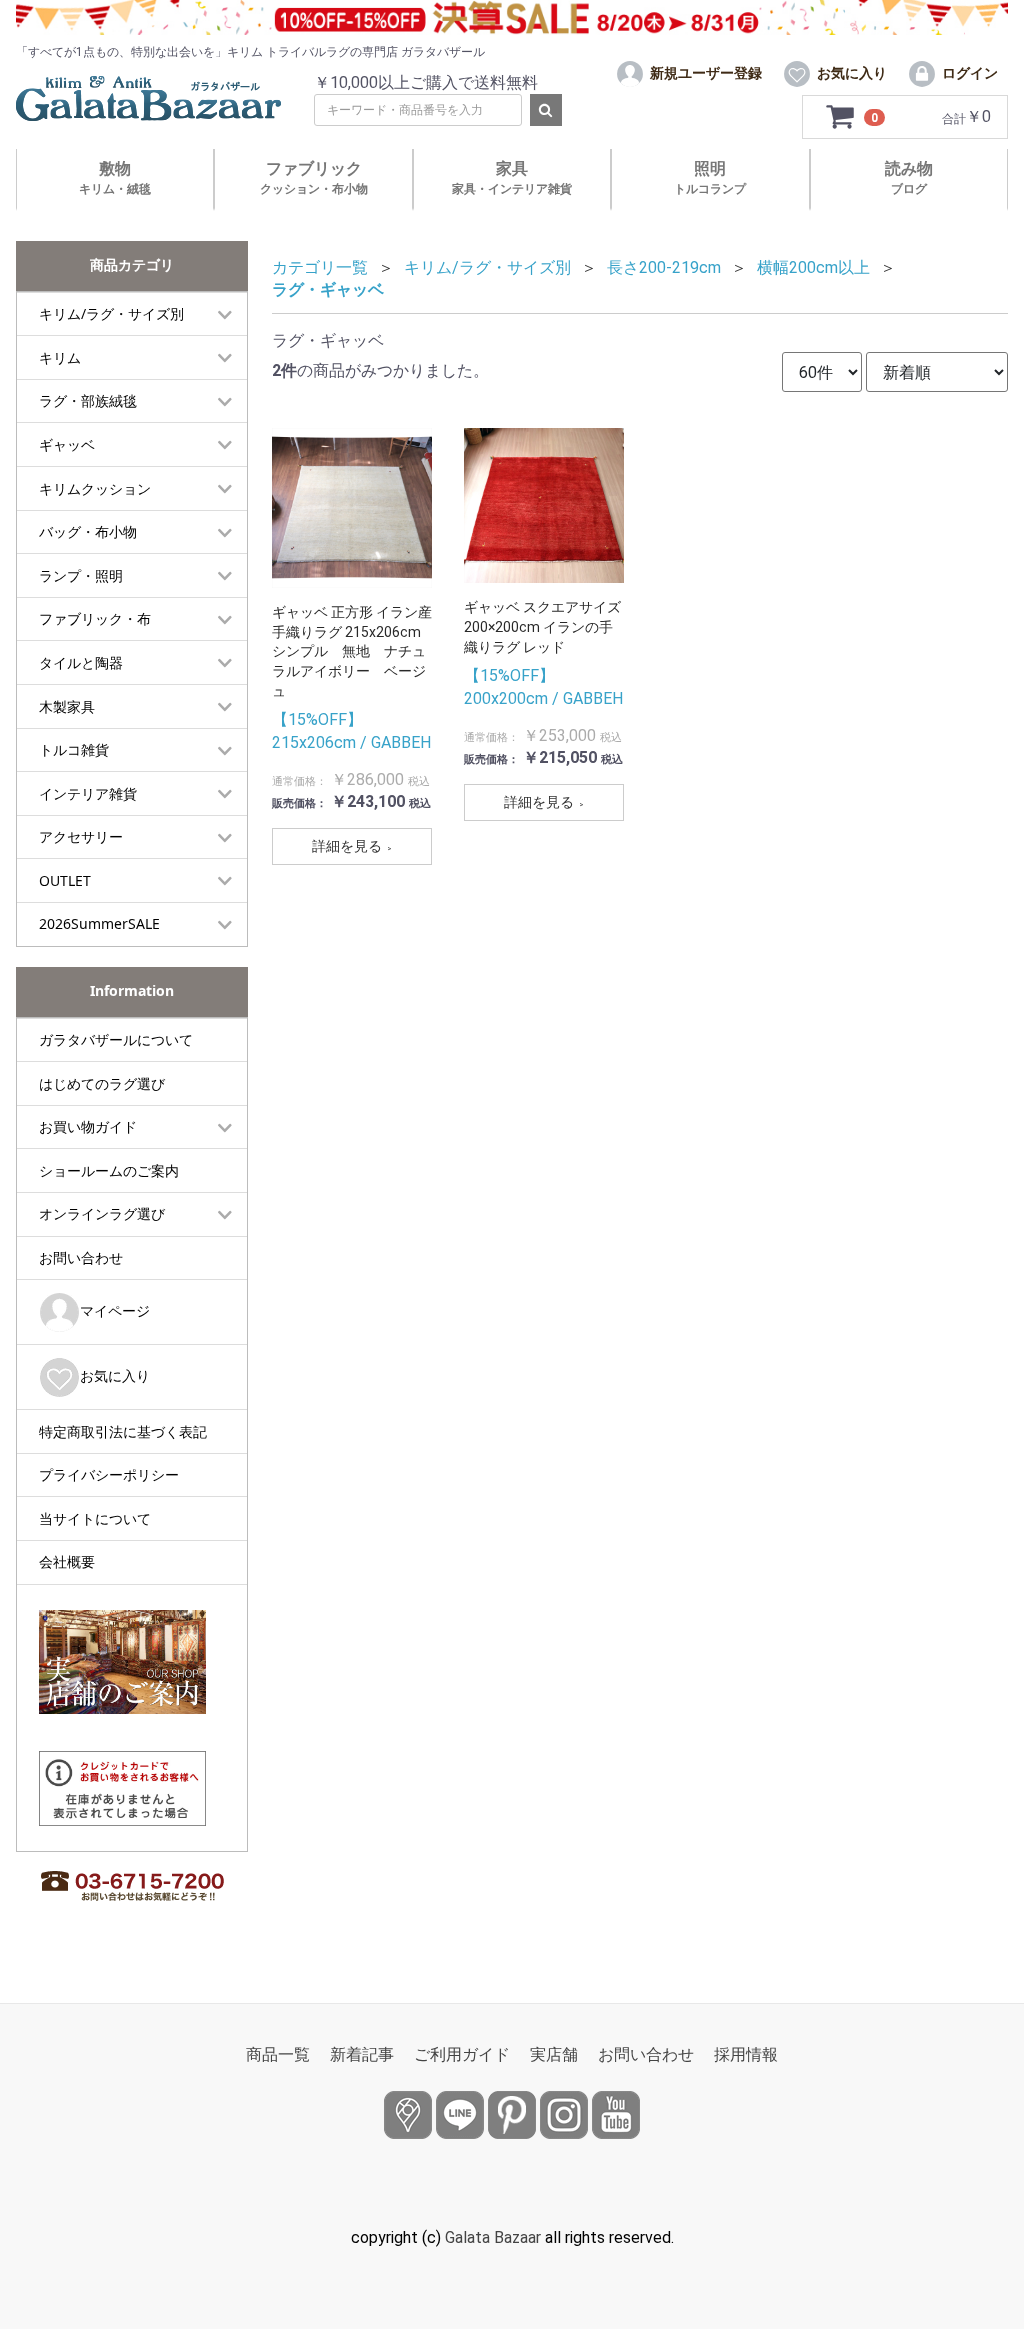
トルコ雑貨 (74, 749)
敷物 (115, 177)
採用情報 (746, 2054)
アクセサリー (81, 836)
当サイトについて (95, 1518)
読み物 (909, 177)
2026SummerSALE (99, 923)
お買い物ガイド (88, 1126)
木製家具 (67, 706)
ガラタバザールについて (116, 1039)
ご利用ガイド (462, 2054)
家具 (512, 177)
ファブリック (314, 177)
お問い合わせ (81, 1257)
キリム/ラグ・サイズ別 (111, 313)
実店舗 (554, 2054)
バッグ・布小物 (88, 531)
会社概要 (67, 1561)
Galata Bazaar (493, 2237)
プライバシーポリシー (109, 1474)
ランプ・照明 (81, 575)
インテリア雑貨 (88, 793)
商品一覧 (278, 2054)
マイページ (115, 1310)
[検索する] (546, 110)
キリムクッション (95, 488)
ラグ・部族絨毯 (88, 400)
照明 (710, 177)
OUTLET (65, 880)
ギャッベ (67, 444)
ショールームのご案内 (109, 1170)
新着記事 (362, 2054)
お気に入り (115, 1375)
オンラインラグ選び (102, 1213)
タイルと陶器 (81, 662)
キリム (60, 357)
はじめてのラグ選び (102, 1083)
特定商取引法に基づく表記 (123, 1431)
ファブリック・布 (95, 618)
